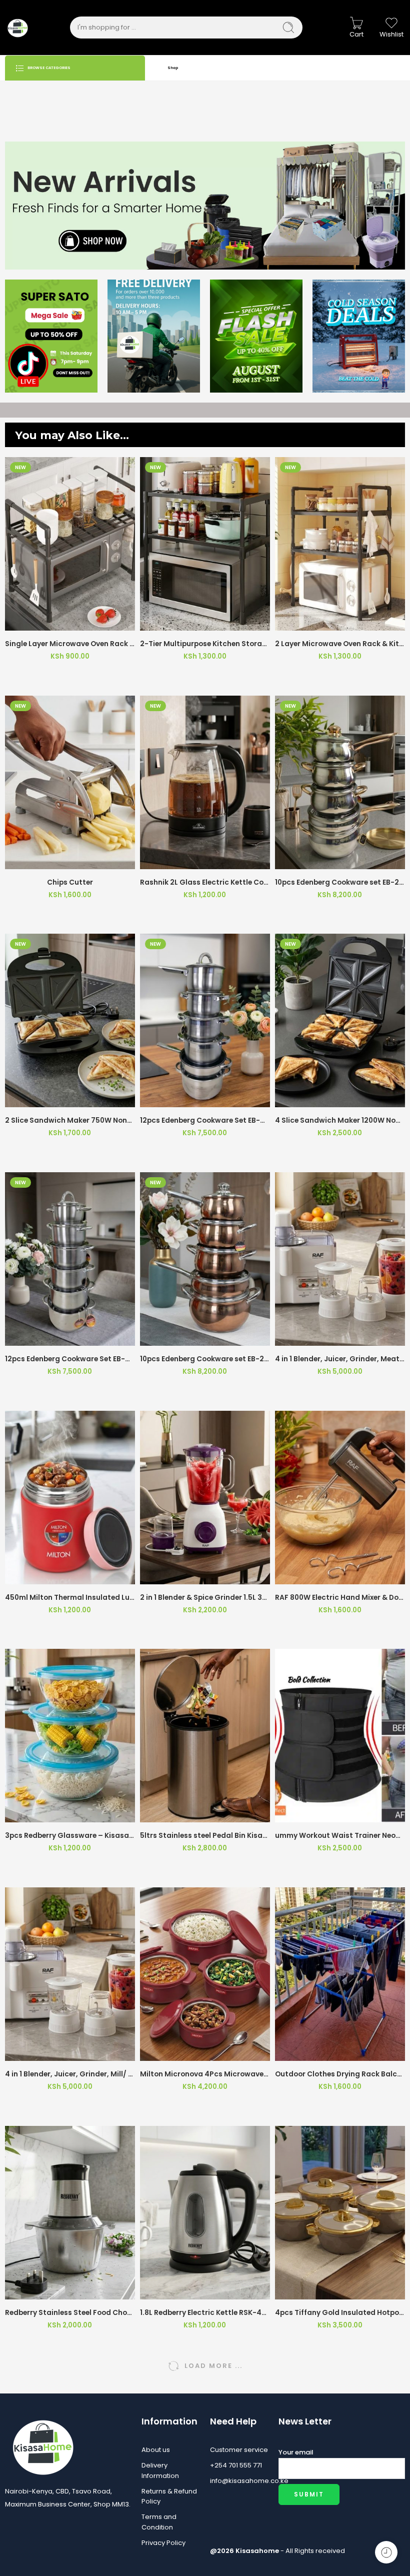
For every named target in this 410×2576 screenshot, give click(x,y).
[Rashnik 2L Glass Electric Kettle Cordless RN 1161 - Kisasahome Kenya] (205, 782)
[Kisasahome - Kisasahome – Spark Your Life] (17, 28)
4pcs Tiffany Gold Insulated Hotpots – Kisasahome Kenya (340, 2313)
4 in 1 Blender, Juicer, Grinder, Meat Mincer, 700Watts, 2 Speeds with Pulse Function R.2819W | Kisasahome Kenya (340, 1359)
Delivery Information (160, 2470)
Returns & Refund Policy (169, 2496)
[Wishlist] (70, 620)
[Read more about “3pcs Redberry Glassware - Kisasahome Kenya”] (48, 1812)
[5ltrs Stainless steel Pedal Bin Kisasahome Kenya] (205, 1736)
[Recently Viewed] (386, 2552)
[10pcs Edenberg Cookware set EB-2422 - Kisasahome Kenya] (340, 782)
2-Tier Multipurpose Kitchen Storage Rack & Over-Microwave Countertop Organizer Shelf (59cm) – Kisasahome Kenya (205, 644)
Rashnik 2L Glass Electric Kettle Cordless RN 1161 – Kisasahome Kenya (205, 882)
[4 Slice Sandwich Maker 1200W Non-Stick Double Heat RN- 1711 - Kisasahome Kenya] (340, 1020)
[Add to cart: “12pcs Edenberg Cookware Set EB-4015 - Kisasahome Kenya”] (183, 1097)
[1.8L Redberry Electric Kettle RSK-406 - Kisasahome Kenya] (205, 2213)
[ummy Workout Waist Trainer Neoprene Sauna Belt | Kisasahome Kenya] (340, 1736)
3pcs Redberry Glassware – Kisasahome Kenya (70, 1836)
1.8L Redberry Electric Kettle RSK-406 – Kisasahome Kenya (205, 2313)
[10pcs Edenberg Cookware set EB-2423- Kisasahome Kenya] (205, 1259)
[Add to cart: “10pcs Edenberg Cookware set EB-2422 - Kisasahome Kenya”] (318, 859)
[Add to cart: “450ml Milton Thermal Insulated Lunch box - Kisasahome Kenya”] (48, 1574)
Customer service (239, 2450)
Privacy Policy (163, 2543)
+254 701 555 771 (236, 2465)
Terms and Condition (159, 2522)
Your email (296, 2452)
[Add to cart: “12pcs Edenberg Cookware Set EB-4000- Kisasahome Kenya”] (48, 1336)
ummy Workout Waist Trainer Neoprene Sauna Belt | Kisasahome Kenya (340, 1836)
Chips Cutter (70, 882)
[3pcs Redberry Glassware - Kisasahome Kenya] (70, 1736)
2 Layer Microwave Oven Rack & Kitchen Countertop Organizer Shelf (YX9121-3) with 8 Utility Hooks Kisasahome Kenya (340, 644)
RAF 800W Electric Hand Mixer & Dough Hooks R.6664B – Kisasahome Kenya (340, 1598)
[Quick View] (92, 620)
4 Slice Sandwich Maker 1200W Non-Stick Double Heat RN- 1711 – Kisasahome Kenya (340, 1120)
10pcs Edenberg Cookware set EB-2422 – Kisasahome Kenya (340, 882)
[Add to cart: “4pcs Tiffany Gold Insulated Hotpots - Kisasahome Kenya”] (318, 2289)
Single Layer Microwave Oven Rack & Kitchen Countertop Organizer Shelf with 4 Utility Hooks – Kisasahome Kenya (70, 644)
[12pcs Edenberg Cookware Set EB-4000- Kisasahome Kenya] (70, 1259)
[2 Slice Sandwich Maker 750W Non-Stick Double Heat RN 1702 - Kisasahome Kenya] (70, 1020)
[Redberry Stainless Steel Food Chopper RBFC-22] (70, 2213)
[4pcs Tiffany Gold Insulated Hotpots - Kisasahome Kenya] (340, 2213)
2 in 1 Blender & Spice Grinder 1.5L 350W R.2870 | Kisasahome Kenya (205, 1598)
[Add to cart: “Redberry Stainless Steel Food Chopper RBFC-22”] (48, 2289)
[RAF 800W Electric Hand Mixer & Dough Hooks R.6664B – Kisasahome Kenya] (340, 1498)
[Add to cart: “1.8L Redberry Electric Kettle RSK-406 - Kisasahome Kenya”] (183, 2289)
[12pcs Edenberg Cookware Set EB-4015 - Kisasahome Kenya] (205, 1020)
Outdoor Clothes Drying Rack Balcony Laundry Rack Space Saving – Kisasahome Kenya (340, 2074)
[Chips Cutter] (70, 782)
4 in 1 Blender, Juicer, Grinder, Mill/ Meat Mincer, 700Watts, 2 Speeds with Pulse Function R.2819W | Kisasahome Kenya (70, 2074)
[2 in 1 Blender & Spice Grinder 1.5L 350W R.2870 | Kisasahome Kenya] (205, 1498)
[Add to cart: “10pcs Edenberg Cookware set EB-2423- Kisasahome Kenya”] (183, 1336)
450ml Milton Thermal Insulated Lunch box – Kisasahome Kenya (70, 1598)
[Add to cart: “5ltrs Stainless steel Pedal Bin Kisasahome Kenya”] (183, 1812)
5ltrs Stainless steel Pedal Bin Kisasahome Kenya (205, 1836)
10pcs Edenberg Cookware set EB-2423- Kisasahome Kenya (205, 1359)
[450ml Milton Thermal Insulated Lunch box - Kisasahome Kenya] (70, 1498)
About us (156, 2450)
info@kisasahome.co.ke (239, 2481)
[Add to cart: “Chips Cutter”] (48, 859)
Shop (173, 68)
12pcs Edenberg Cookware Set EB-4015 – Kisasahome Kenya (205, 1120)
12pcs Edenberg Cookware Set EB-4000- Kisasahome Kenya (70, 1359)
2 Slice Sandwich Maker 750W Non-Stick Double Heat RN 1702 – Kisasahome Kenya (70, 1120)
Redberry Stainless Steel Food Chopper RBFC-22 (70, 2313)
